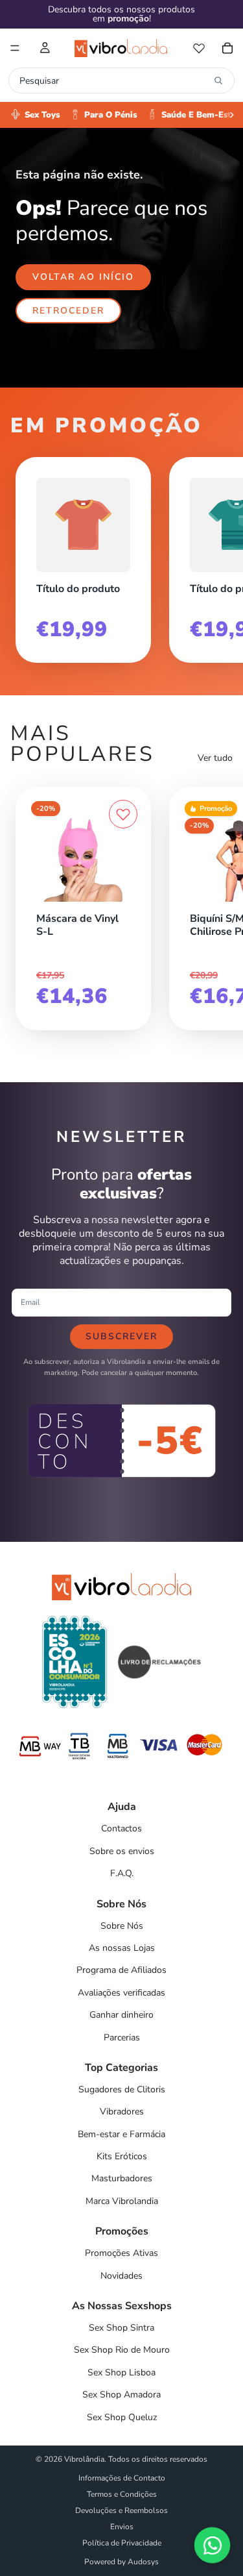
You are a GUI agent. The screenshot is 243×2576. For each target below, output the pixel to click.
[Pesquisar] (218, 80)
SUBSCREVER (121, 1336)
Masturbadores (122, 2178)
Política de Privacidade (122, 2543)
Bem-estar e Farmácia (121, 2134)
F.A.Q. (122, 1873)
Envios (122, 2527)
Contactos (121, 1828)
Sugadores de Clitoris (122, 2089)
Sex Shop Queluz (122, 2417)
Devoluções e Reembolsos (121, 2510)
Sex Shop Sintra (121, 2328)
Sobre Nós (122, 1926)
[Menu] (15, 48)
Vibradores (122, 2112)
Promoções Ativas (121, 2253)
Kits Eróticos (122, 2156)
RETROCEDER (68, 311)
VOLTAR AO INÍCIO (83, 277)
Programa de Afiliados (121, 1970)
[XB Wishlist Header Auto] (199, 48)
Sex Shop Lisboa (121, 2372)
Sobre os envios (122, 1851)
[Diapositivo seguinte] (218, 555)
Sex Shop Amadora (121, 2395)
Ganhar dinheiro (121, 2015)
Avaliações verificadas (121, 1993)
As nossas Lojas (122, 1948)
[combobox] (114, 80)
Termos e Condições (122, 2494)
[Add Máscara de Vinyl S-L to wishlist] (123, 814)
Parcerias (122, 2037)
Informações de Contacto (122, 2478)
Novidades (121, 2276)
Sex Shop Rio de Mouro (122, 2350)
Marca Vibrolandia (122, 2201)
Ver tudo (215, 758)
